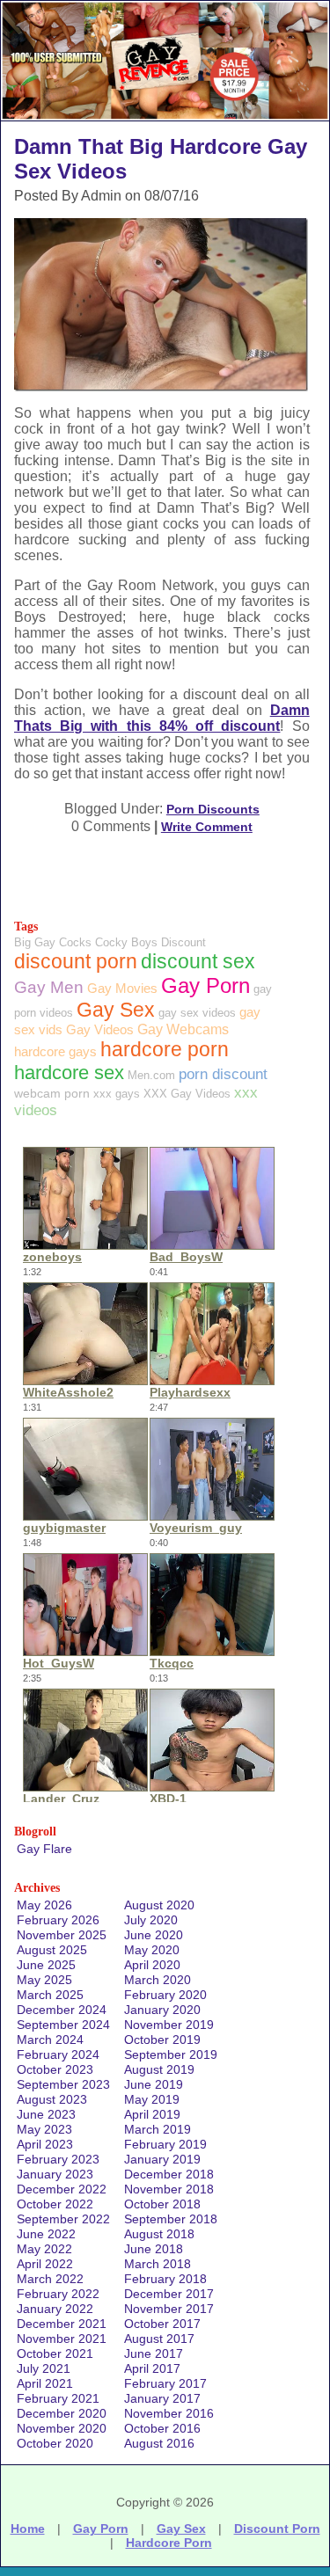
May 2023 (44, 2129)
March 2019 (158, 2129)
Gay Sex (116, 1010)
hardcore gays (55, 1051)
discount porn (76, 961)
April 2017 (152, 2368)
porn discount (223, 1074)
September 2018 (171, 2219)
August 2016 (159, 2443)
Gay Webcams (183, 1029)
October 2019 (162, 2040)
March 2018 (158, 2264)
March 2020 (158, 1980)
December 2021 (62, 2324)
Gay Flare (44, 1849)
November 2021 (62, 2339)
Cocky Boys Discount (150, 942)
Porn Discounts (213, 809)
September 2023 (63, 2084)
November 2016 (169, 2413)
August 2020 (159, 1905)
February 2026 (58, 1920)
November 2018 (169, 2189)
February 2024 (58, 2054)
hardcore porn (165, 1049)
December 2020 (62, 2413)
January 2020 (162, 2010)
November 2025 (62, 1935)
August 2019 (159, 2069)
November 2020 (62, 2428)
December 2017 (169, 2294)
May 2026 (44, 1905)
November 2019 (169, 2025)
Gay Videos (100, 1029)
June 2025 (46, 1965)
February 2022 (58, 2294)
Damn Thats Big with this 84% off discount (162, 718)
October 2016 (162, 2428)
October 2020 (55, 2443)
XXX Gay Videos (187, 1094)
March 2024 (50, 2040)
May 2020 (152, 1950)
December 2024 (62, 2010)
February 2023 (58, 2159)
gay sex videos (197, 1013)
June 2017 (154, 2353)
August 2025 (52, 1950)
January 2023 (55, 2174)
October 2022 (55, 2204)
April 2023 (45, 2144)
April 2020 (152, 1965)
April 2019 (152, 2114)
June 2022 (46, 2234)
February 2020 (165, 1995)
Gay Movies (122, 988)
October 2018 (162, 2204)
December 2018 (169, 2174)
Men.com (151, 1075)
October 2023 (55, 2069)
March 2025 (50, 1995)
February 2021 (58, 2398)
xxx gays (117, 1094)
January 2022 (55, 2309)
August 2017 (159, 2339)
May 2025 (44, 1980)
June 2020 (154, 1935)
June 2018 (154, 2249)
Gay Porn (205, 985)
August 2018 (159, 2234)
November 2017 (169, 2309)
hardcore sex (69, 1073)
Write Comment (207, 827)
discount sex (198, 962)
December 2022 (62, 2189)
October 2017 (162, 2324)
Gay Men (49, 987)
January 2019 (162, 2159)
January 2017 (162, 2398)
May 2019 (152, 2099)
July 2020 (151, 1920)
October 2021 (55, 2353)
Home (28, 2529)
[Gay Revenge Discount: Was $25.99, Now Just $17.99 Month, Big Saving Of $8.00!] (165, 116)
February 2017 (165, 2383)
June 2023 (46, 2114)
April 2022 (45, 2264)
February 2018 (165, 2279)
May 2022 (44, 2249)
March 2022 (50, 2279)
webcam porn (52, 1093)
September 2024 (63, 2025)
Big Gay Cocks (53, 942)
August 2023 (52, 2099)
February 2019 (165, 2144)
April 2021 (45, 2383)
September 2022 (63, 2219)
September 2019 (171, 2054)
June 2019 (154, 2084)
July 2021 (44, 2368)
